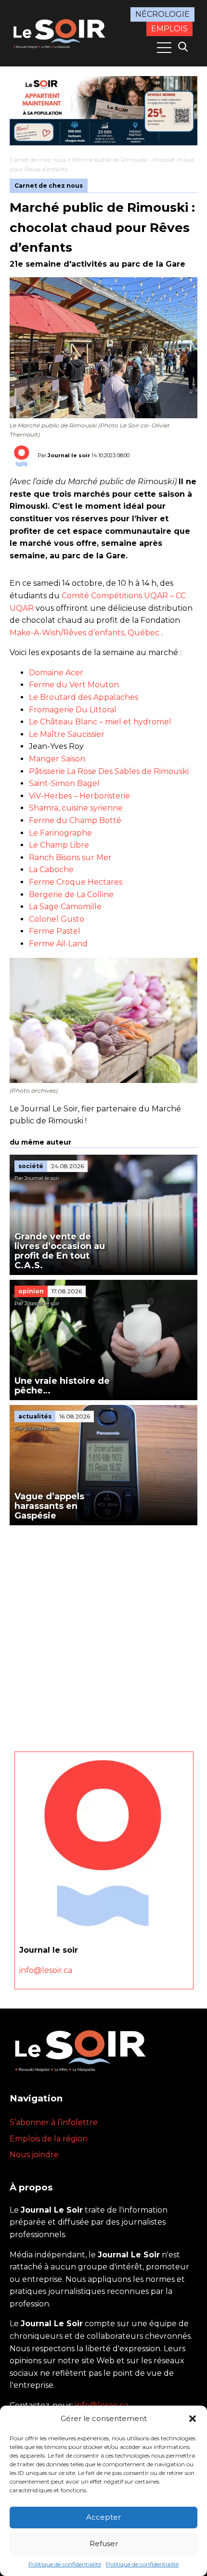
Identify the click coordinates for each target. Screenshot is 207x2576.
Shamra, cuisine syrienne (76, 808)
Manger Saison (57, 759)
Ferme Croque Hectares (76, 882)
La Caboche (51, 869)
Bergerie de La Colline (71, 895)
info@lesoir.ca (46, 1970)
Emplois (169, 29)
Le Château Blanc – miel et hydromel (100, 722)
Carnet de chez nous (38, 160)
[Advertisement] (103, 1634)
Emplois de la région (49, 2139)
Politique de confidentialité (65, 2564)
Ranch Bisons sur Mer (70, 857)
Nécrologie (162, 14)
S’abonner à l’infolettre (54, 2122)
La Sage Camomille (65, 907)
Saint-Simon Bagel (64, 783)
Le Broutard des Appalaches (84, 697)
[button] (193, 2419)
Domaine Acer (56, 673)
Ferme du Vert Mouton (74, 685)
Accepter (103, 2517)
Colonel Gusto (57, 919)
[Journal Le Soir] (60, 32)
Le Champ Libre (59, 845)
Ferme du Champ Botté (75, 820)
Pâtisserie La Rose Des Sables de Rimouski (109, 771)
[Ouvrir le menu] (164, 48)
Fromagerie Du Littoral (73, 710)
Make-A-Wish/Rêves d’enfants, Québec (84, 633)
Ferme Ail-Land (58, 944)
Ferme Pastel (55, 931)
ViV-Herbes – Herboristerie (79, 796)
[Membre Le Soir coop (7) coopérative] (103, 111)
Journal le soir (69, 455)
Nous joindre (34, 2155)
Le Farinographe (60, 833)
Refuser (104, 2544)
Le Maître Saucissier (67, 734)
